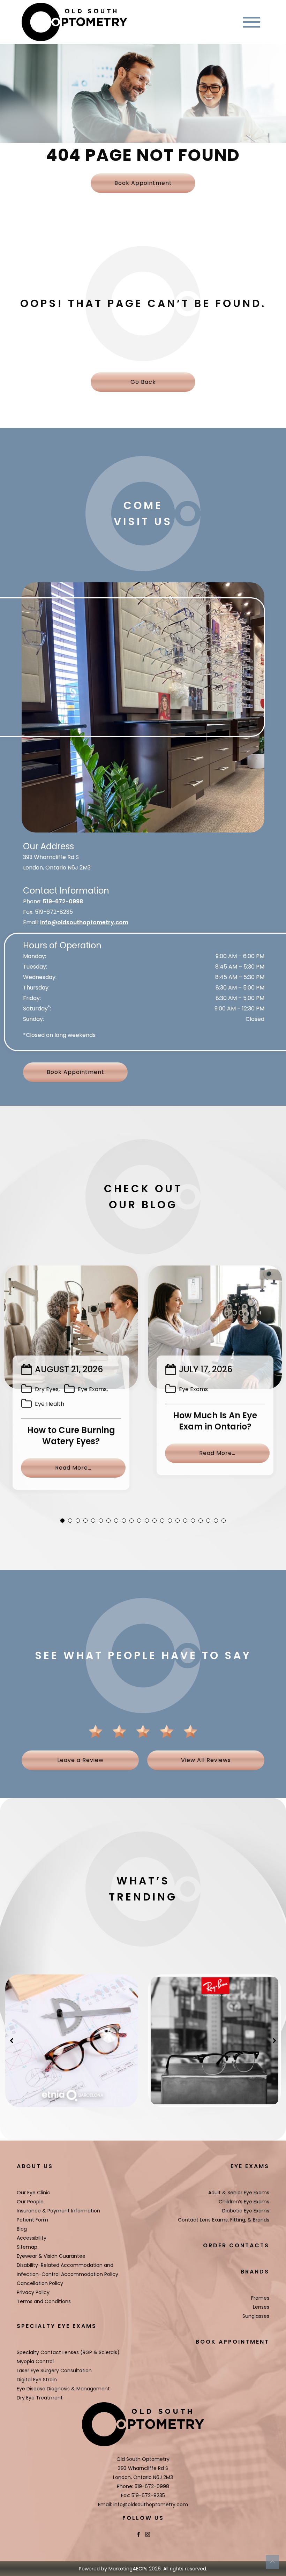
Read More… (90, 1468)
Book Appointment (143, 183)
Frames (260, 2298)
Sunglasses (256, 2316)
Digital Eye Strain (37, 2380)
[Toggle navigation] (251, 22)
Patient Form (32, 2220)
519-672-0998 (63, 901)
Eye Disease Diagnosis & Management (63, 2389)
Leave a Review (80, 1760)
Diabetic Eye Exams (246, 2211)
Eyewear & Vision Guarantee (51, 2256)
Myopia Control (35, 2361)
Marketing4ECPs (128, 2569)
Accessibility (32, 2238)
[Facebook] (138, 2534)
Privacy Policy (33, 2292)
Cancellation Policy (40, 2283)
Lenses (261, 2307)
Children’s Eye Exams (244, 2202)
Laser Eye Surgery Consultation (54, 2370)
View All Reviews (206, 1760)
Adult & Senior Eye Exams (239, 2193)
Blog (22, 2229)
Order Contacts (236, 2245)
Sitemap (27, 2247)
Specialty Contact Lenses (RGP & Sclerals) (68, 2352)
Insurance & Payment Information (58, 2211)
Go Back (143, 382)
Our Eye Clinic (33, 2193)
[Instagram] (148, 2534)
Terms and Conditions (44, 2301)
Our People (30, 2202)
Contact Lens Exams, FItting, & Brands (224, 2220)
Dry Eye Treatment (40, 2398)
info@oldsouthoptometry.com (84, 922)
